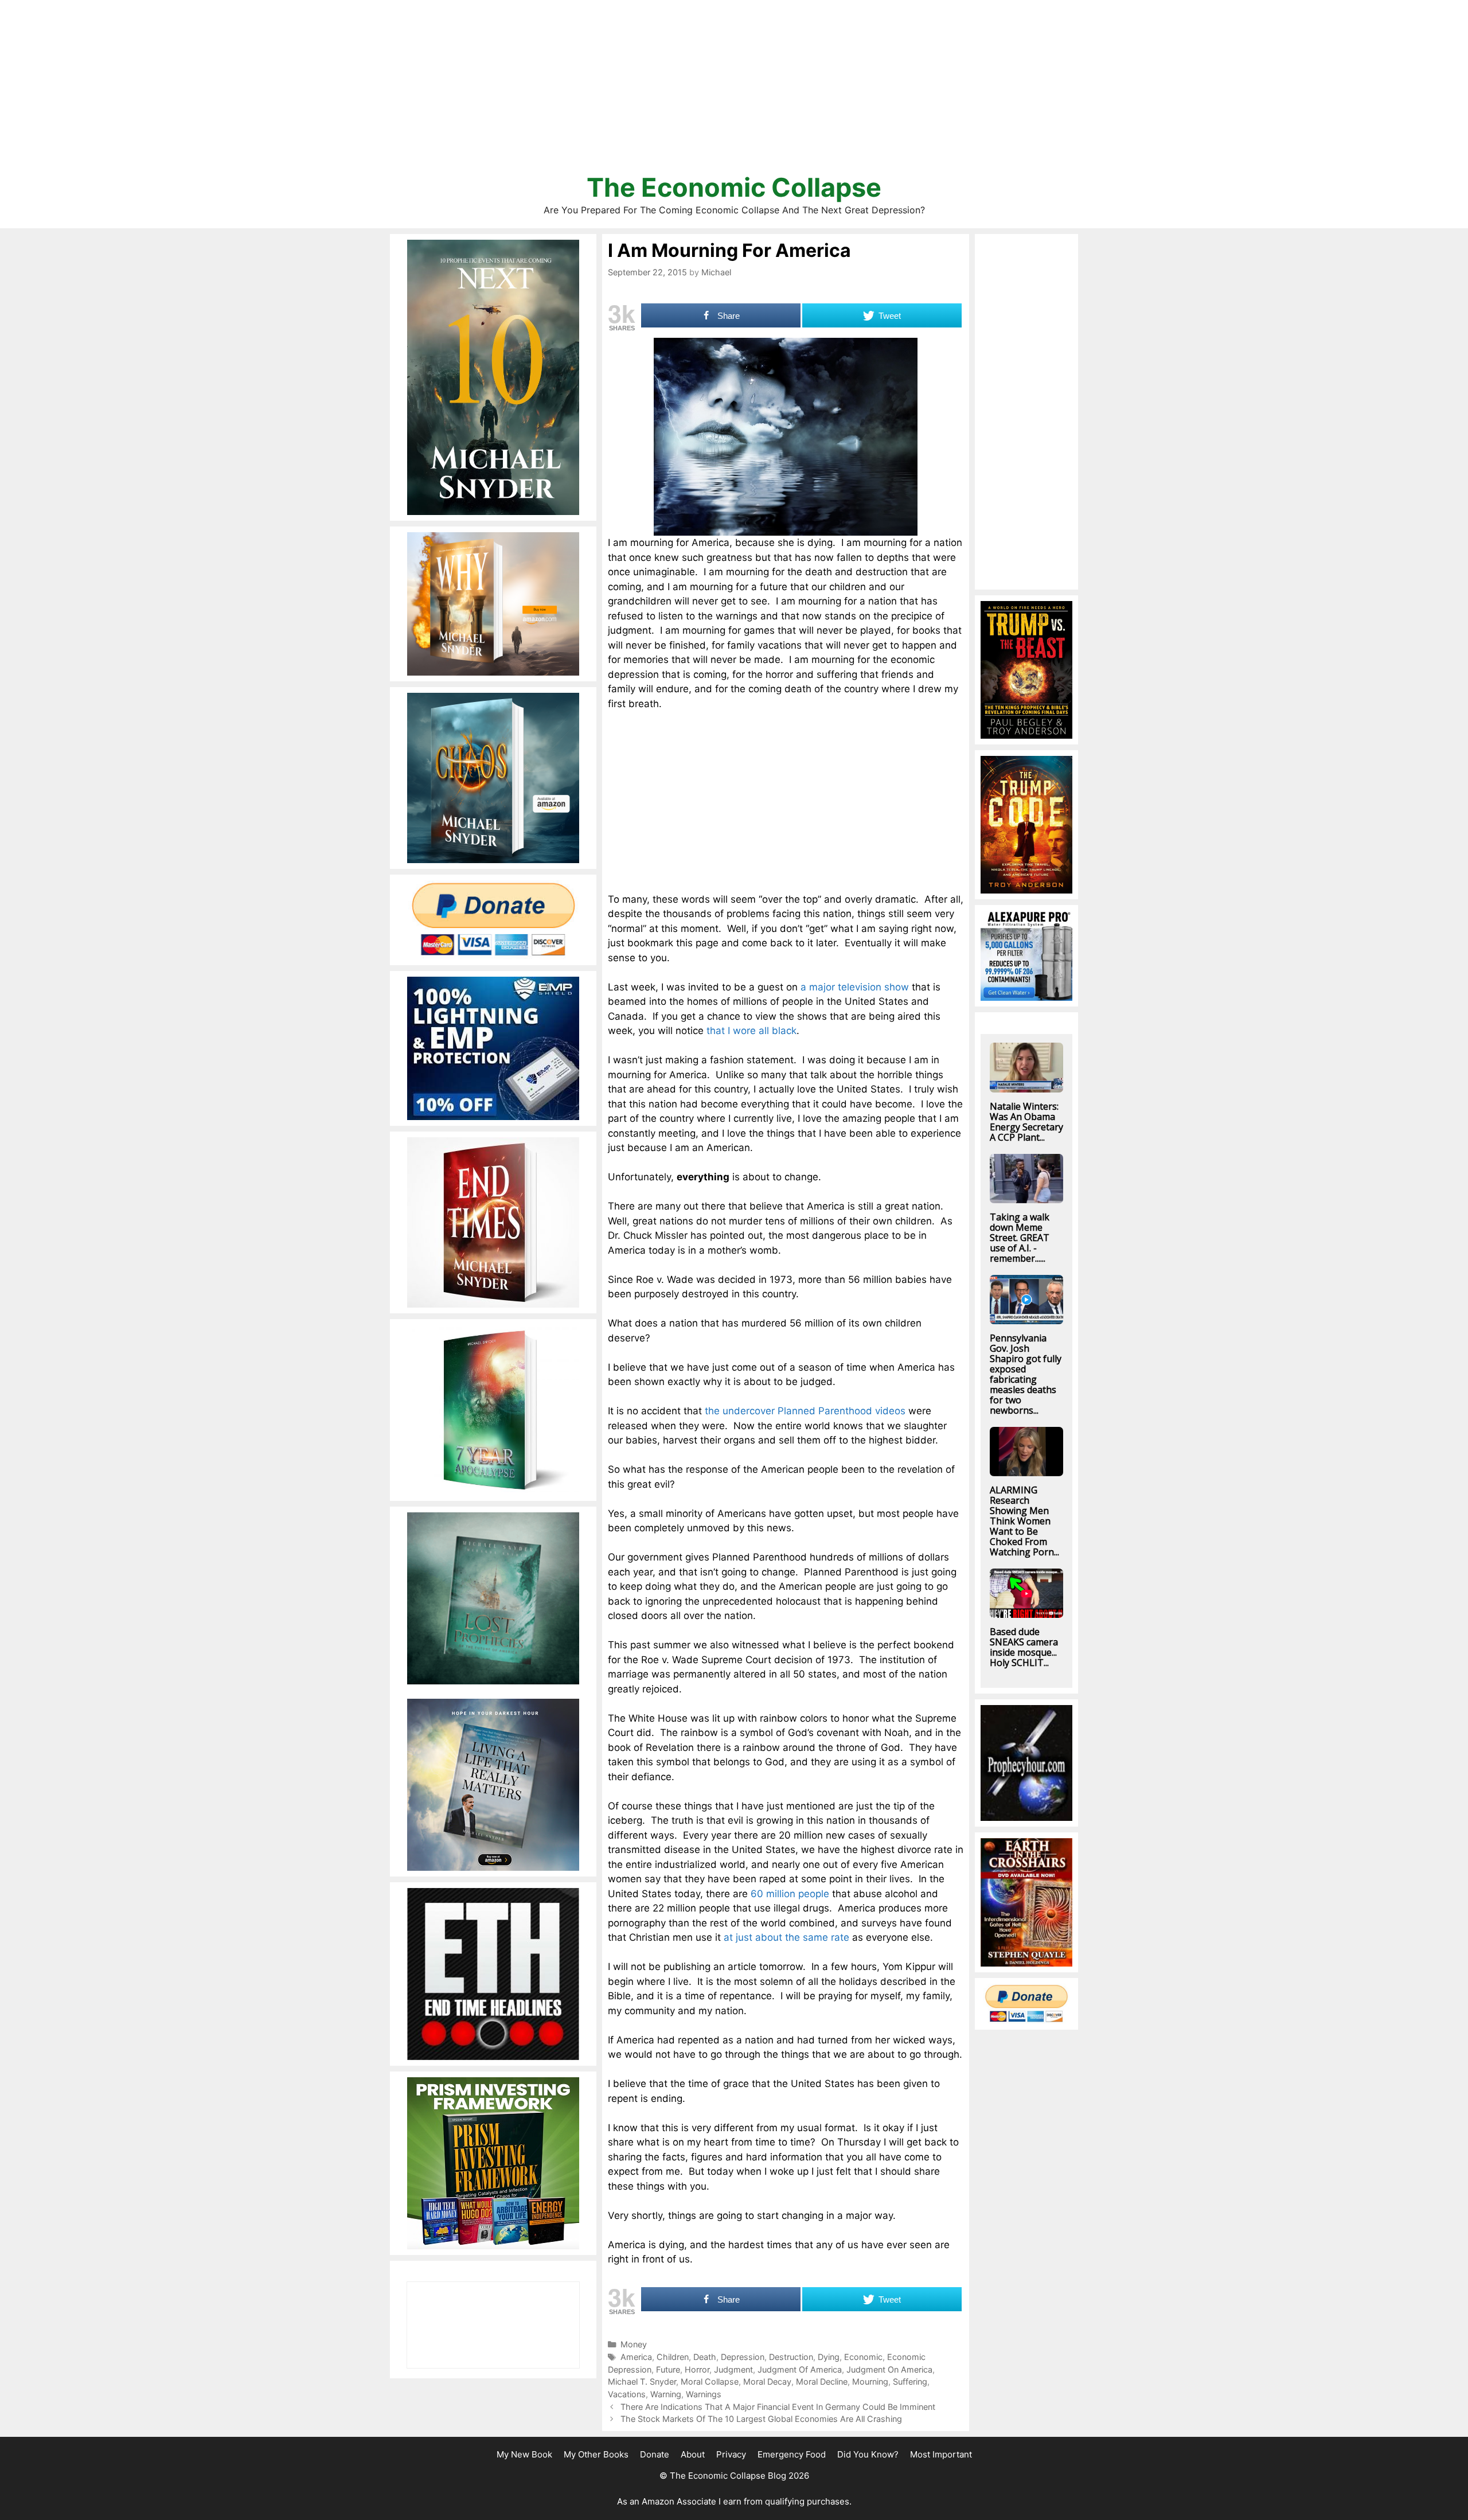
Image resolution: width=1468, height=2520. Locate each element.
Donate (655, 2454)
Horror (697, 2369)
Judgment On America (889, 2369)
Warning (666, 2394)
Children (673, 2357)
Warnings (704, 2394)
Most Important (941, 2454)
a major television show (855, 987)
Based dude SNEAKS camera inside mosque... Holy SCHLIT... (1024, 1647)
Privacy (731, 2454)
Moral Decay (767, 2381)
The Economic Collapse (734, 187)
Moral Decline (822, 2381)
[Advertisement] (734, 92)
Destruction (791, 2357)
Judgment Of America (800, 2369)
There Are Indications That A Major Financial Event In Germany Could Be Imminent (778, 2407)
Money (634, 2344)
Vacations (627, 2394)
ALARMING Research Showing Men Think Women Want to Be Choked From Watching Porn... (1024, 1521)
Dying (829, 2357)
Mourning (870, 2381)
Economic (863, 2357)
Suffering (910, 2381)
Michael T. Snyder (642, 2381)
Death (705, 2357)
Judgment (733, 2369)
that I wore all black (751, 1031)
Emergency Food (792, 2454)
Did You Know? (868, 2454)
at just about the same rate (786, 1937)
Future (668, 2369)
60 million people (790, 1894)
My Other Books (596, 2454)
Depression (743, 2357)
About (693, 2454)
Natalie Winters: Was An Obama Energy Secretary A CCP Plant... (1026, 1122)
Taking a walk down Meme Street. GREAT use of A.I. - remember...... (1020, 1238)
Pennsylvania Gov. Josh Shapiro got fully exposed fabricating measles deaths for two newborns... (1026, 1374)
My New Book (524, 2454)
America (636, 2357)
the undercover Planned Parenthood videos (805, 1411)
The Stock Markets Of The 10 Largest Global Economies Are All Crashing (761, 2419)
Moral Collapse (710, 2381)
